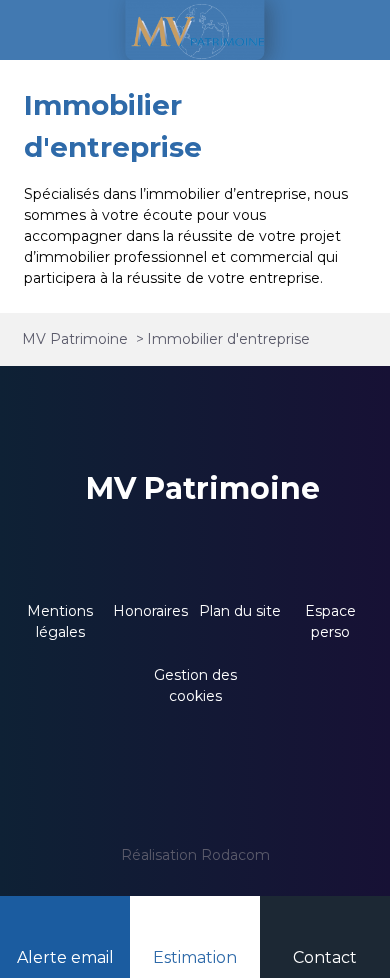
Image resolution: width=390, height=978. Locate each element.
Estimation (195, 957)
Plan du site (240, 611)
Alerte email (65, 957)
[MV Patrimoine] (194, 30)
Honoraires (150, 611)
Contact (325, 957)
